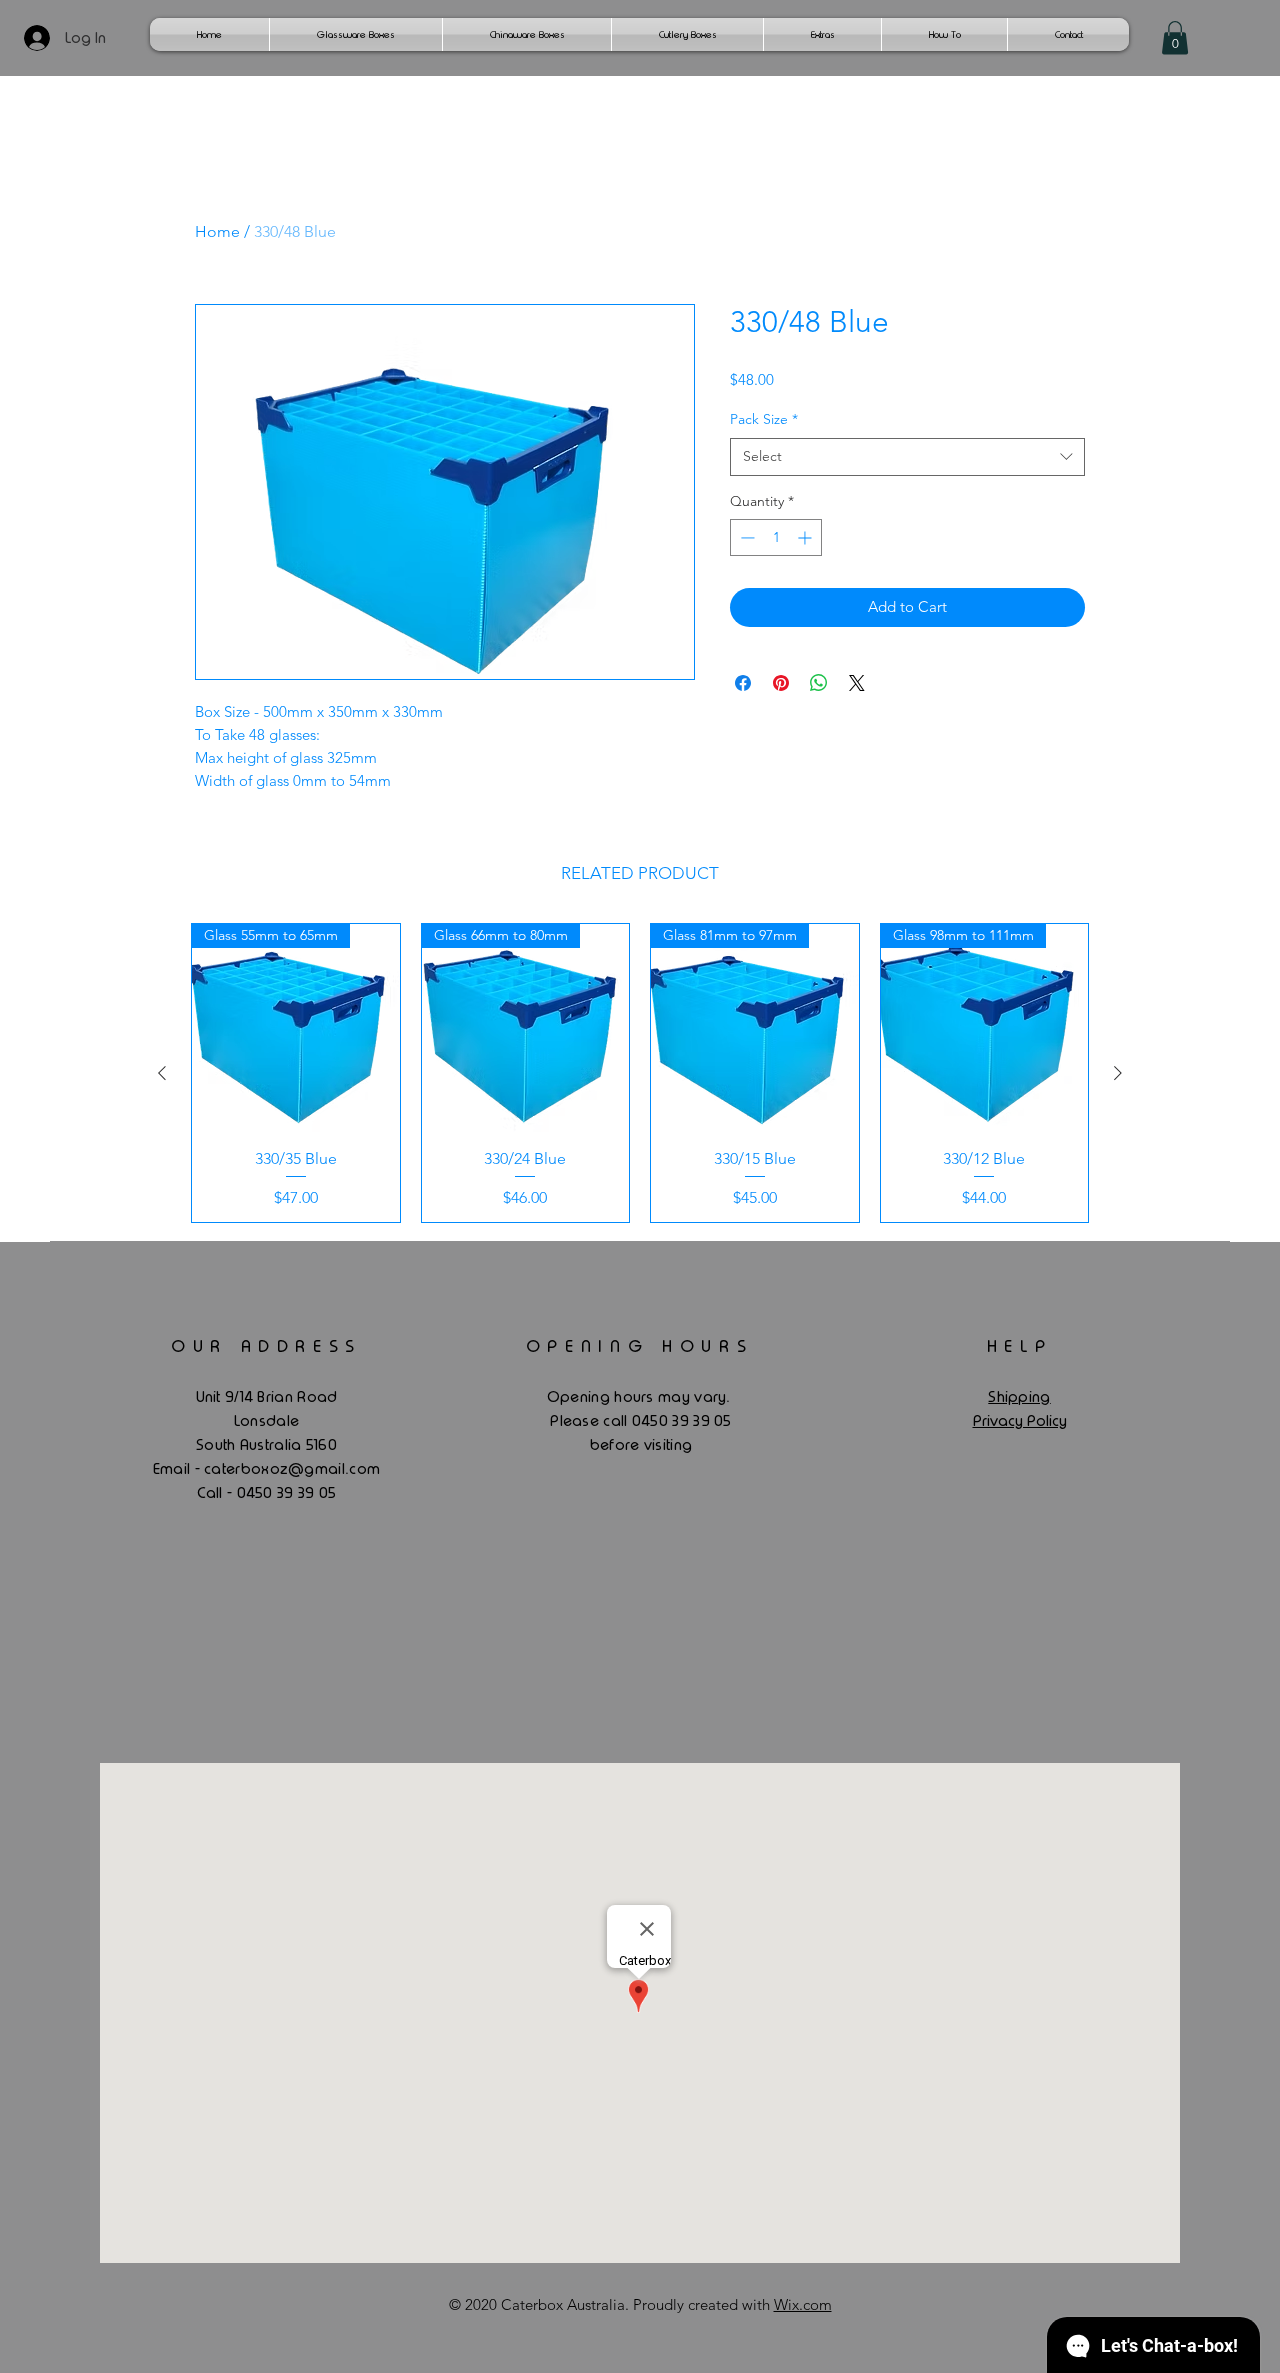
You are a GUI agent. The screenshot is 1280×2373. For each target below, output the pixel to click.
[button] (1175, 37)
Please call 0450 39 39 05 (641, 1421)
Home (217, 231)
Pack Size (764, 419)
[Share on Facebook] (743, 683)
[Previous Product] (162, 1073)
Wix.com (803, 2304)
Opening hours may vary (637, 1397)
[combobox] (907, 457)
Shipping (1019, 1397)
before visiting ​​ (641, 1445)
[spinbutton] (776, 537)
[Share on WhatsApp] (819, 683)
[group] (640, 1073)
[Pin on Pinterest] (781, 683)
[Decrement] (745, 537)
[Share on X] (857, 683)
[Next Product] (1118, 1073)
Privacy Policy (1020, 1421)
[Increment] (806, 537)
